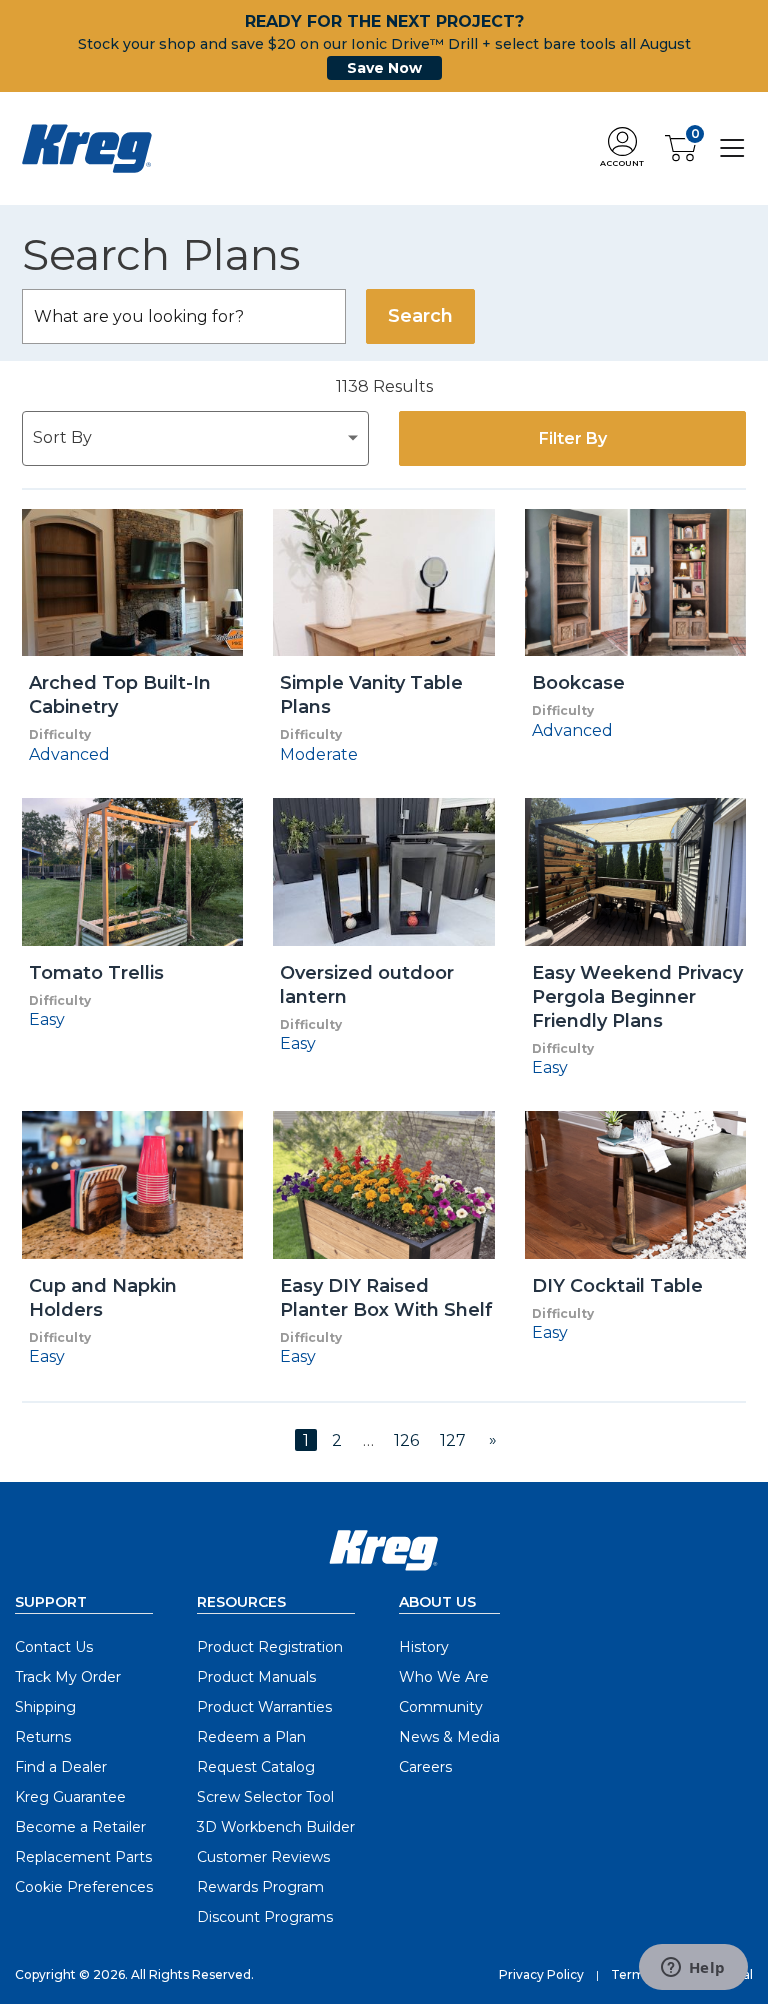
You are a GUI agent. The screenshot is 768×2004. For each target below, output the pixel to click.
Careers (425, 1767)
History (424, 1647)
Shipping (45, 1707)
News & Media (449, 1737)
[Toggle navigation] (732, 147)
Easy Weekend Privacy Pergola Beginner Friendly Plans (637, 997)
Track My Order (68, 1677)
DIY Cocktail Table (617, 1286)
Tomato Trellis (96, 973)
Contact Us (54, 1647)
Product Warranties (264, 1707)
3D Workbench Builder (276, 1827)
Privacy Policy (541, 1974)
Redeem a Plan (251, 1737)
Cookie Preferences (84, 1887)
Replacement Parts (83, 1857)
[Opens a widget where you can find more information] (693, 1969)
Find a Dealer (61, 1767)
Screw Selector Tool (265, 1797)
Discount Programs (265, 1917)
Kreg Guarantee (70, 1797)
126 (406, 1440)
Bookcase (578, 683)
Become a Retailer (80, 1827)
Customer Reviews (263, 1857)
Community (441, 1707)
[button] (622, 148)
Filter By (573, 438)
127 (453, 1440)
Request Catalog (256, 1767)
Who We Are (444, 1677)
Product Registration (270, 1647)
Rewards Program (260, 1887)
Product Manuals (256, 1677)
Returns (43, 1737)
